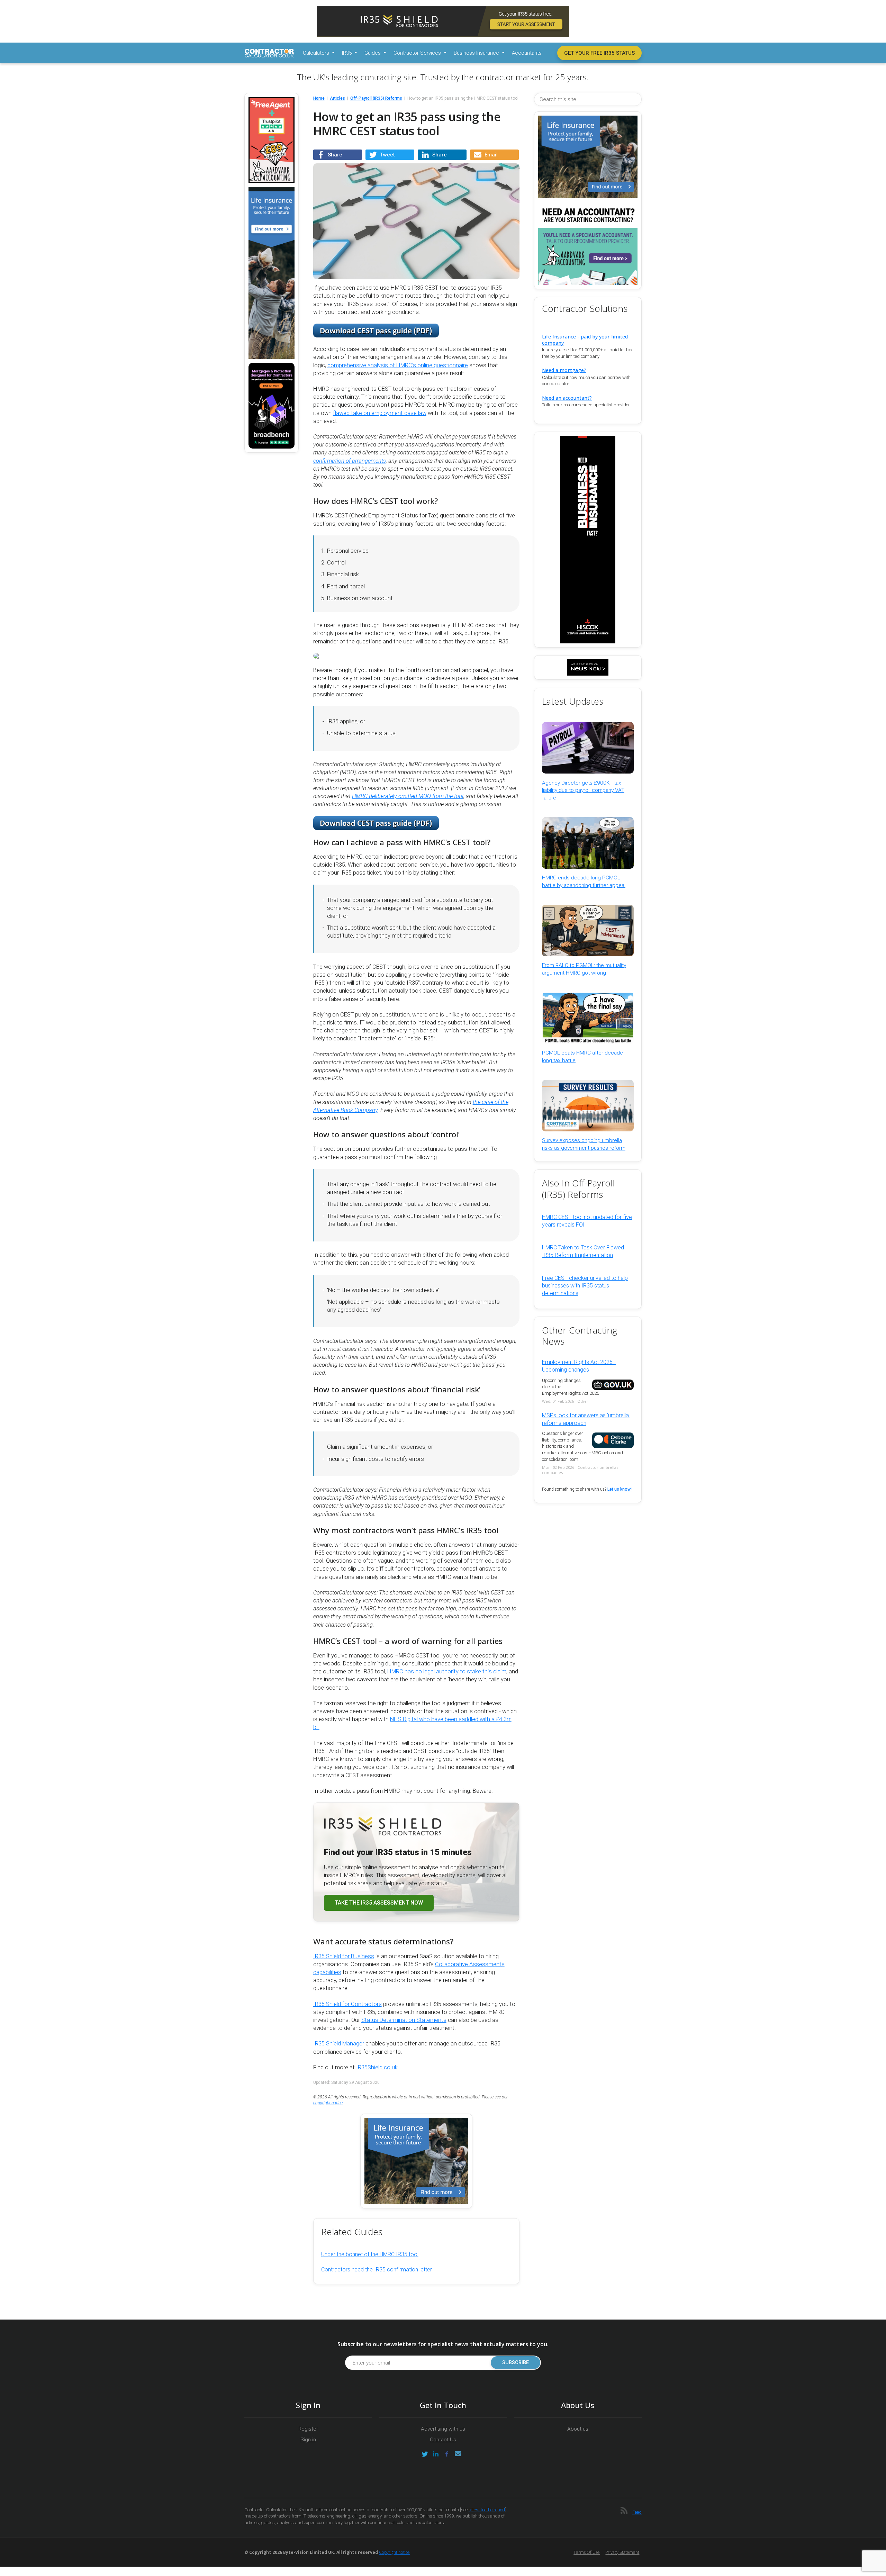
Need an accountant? (567, 398)
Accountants (527, 53)
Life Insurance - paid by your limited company (585, 340)
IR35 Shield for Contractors (347, 2004)
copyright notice (328, 2103)
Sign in (308, 2440)
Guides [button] (373, 53)
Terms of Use (587, 2552)
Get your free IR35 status (599, 53)
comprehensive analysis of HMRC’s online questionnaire (398, 365)
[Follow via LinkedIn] (436, 2454)
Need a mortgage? (564, 370)
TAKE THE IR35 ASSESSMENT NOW (379, 1903)
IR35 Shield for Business (344, 1956)
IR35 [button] (347, 53)
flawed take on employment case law (380, 413)
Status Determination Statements (404, 2020)
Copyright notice (394, 2552)
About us (578, 2429)
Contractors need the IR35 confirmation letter (377, 2270)
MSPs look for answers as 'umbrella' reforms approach (586, 1419)
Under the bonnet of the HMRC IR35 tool (370, 2254)
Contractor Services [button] (418, 53)
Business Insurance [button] (477, 53)
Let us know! (620, 1489)
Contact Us (443, 2440)
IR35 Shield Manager (339, 2044)
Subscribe (516, 2363)
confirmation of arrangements (350, 461)
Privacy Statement (622, 2552)
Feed (637, 2512)
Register (308, 2429)
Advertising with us (443, 2429)
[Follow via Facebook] (447, 2454)
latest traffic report (487, 2510)
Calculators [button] (317, 53)
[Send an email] (458, 2454)
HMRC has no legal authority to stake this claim (447, 1671)
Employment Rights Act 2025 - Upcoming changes (579, 1366)
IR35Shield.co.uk (377, 2067)
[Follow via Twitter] (425, 2454)
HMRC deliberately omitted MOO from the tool (408, 796)
